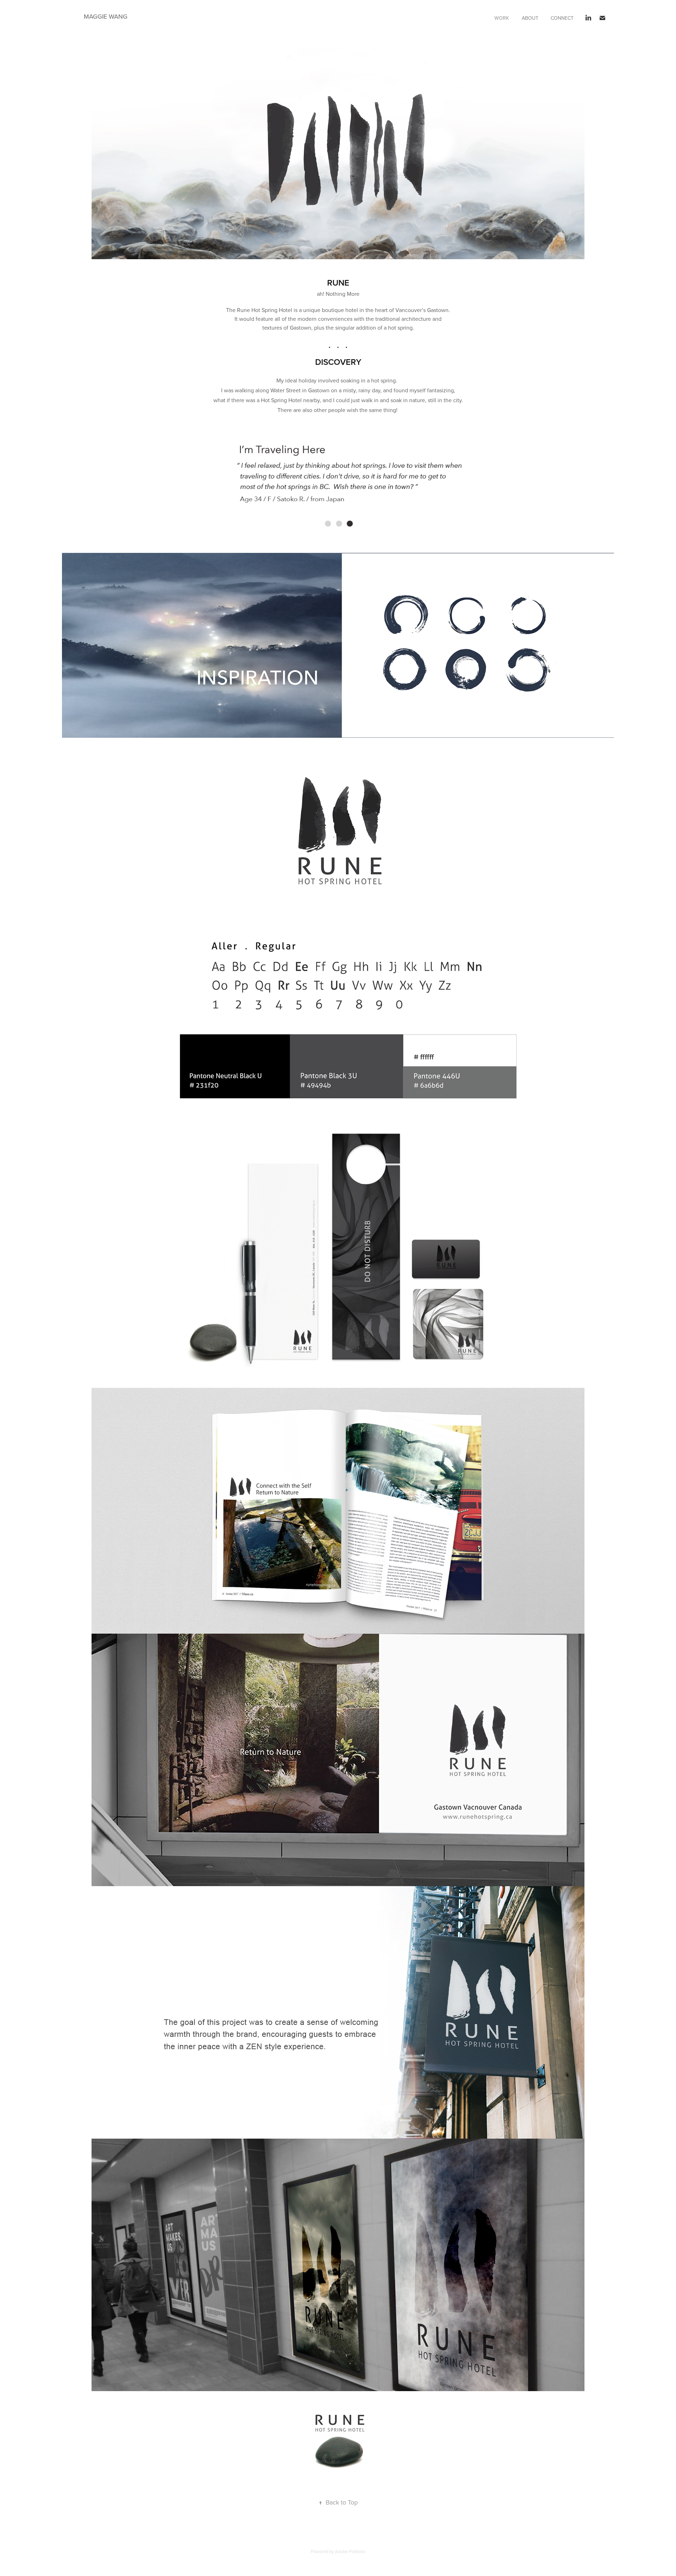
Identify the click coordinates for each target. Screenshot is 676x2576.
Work (502, 18)
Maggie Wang (106, 16)
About (530, 18)
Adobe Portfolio (350, 2551)
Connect (562, 18)
